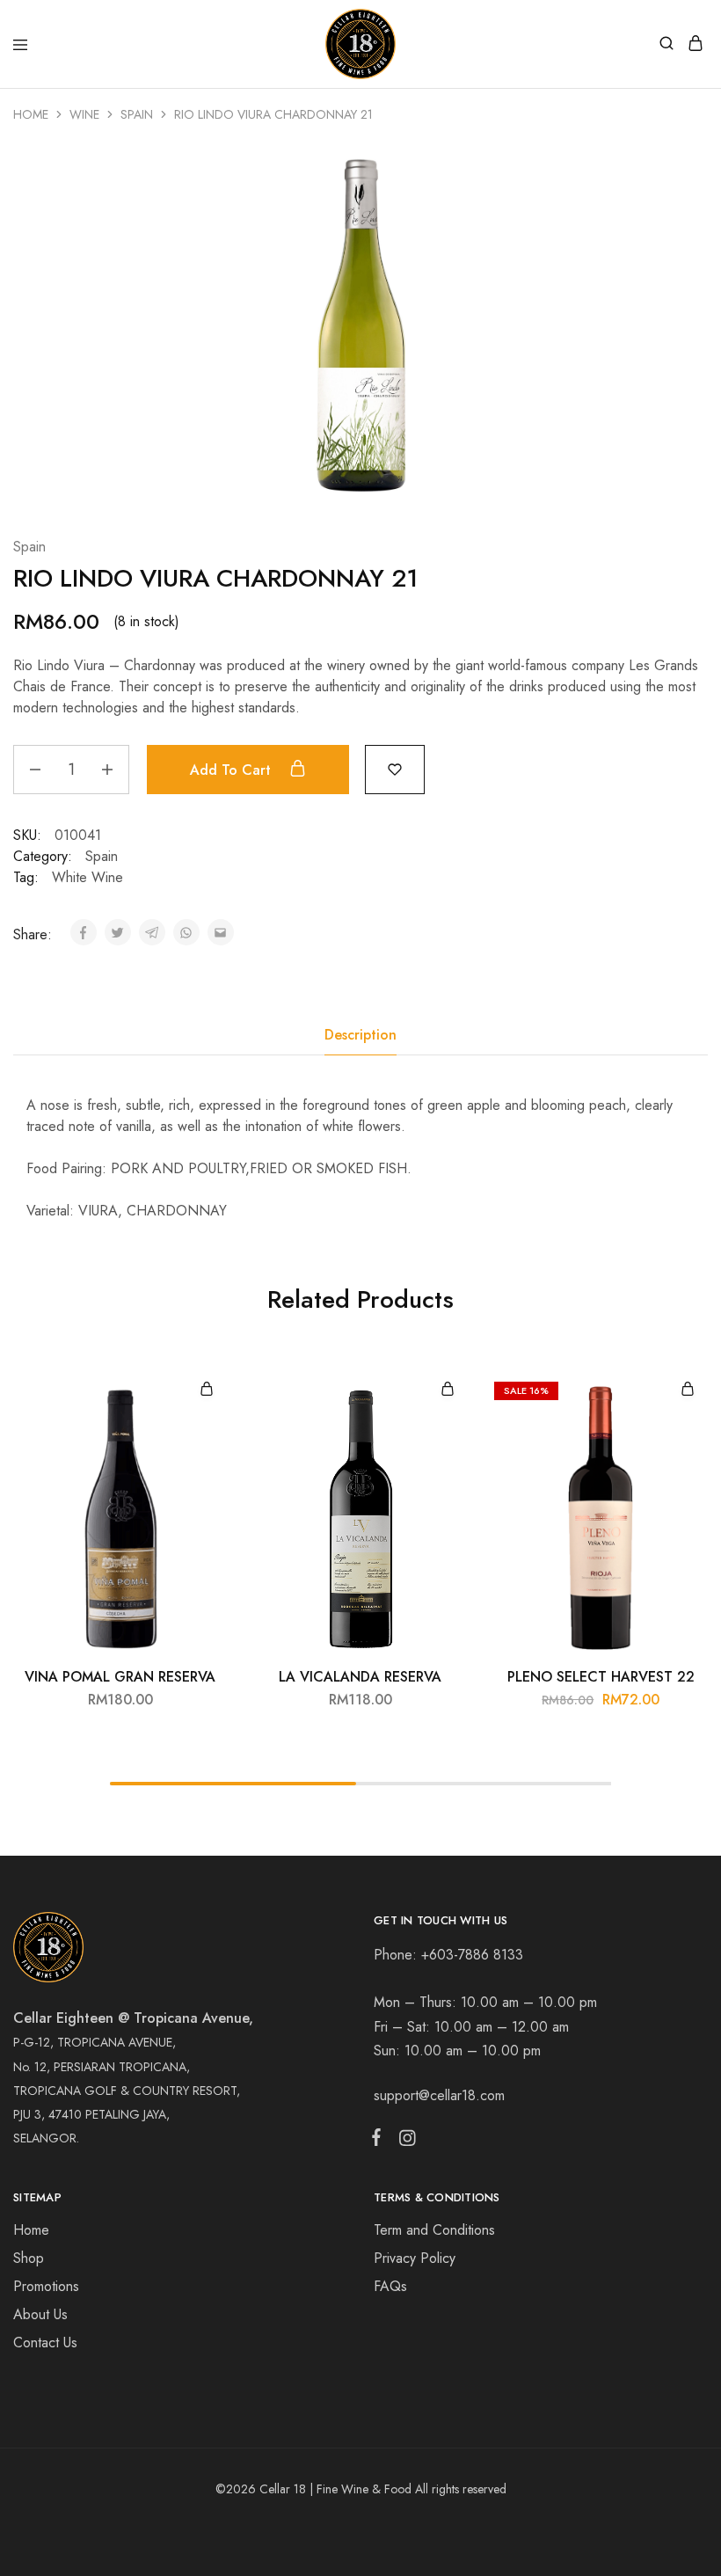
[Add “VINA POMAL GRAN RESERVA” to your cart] (207, 1390)
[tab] (360, 1035)
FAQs (390, 2286)
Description (360, 1035)
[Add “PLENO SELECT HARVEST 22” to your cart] (688, 1390)
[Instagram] (404, 2142)
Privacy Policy (415, 2258)
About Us (40, 2314)
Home (31, 114)
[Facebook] (380, 2141)
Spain (137, 114)
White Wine (87, 877)
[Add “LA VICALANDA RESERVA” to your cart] (448, 1390)
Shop (29, 2258)
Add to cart (233, 770)
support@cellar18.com (439, 2095)
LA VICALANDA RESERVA (360, 1677)
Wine (84, 114)
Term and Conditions (434, 2230)
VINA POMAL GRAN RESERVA (120, 1677)
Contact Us (45, 2342)
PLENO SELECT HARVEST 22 (601, 1677)
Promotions (46, 2286)
